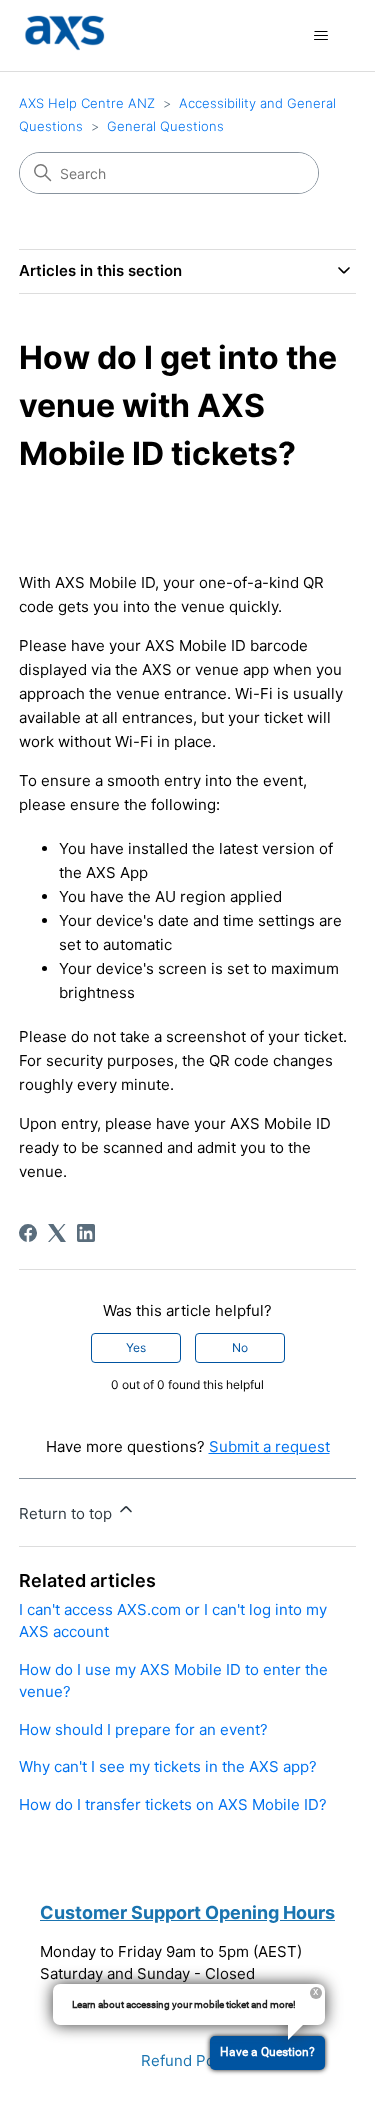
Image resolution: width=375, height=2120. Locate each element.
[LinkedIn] (86, 1233)
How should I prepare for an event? (143, 1729)
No (240, 1347)
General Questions (165, 126)
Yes (136, 1347)
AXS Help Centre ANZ (87, 103)
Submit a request (269, 1446)
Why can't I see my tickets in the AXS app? (168, 1766)
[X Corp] (57, 1233)
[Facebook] (28, 1233)
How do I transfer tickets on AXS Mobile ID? (173, 1804)
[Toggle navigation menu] (320, 36)
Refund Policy (190, 2060)
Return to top (67, 1513)
